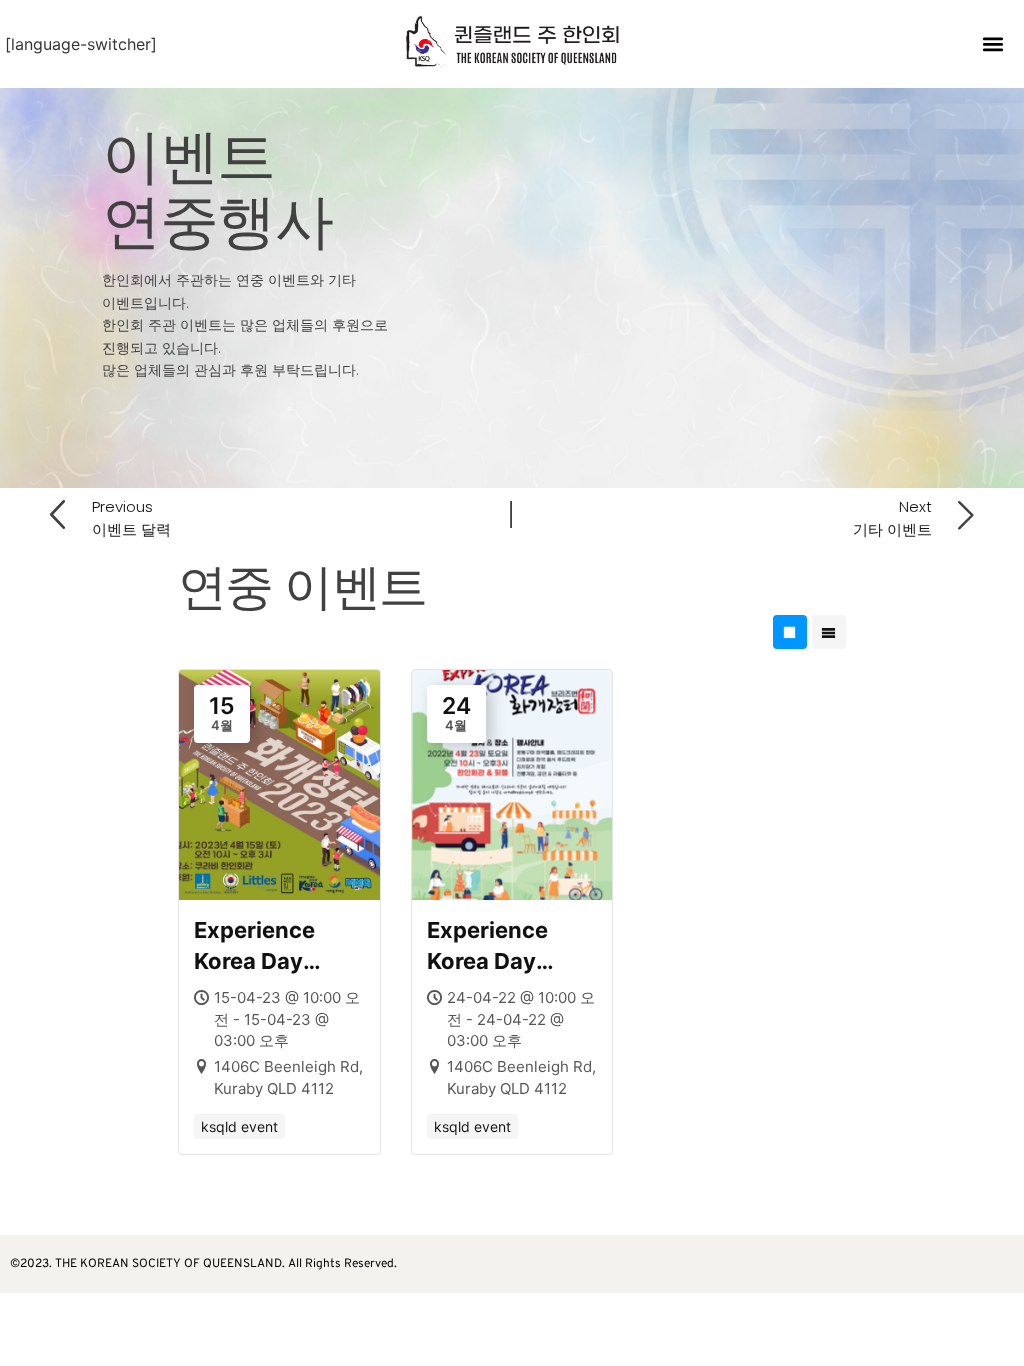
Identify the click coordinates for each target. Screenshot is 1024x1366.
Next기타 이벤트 (892, 518)
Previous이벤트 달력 (131, 518)
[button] (993, 44)
